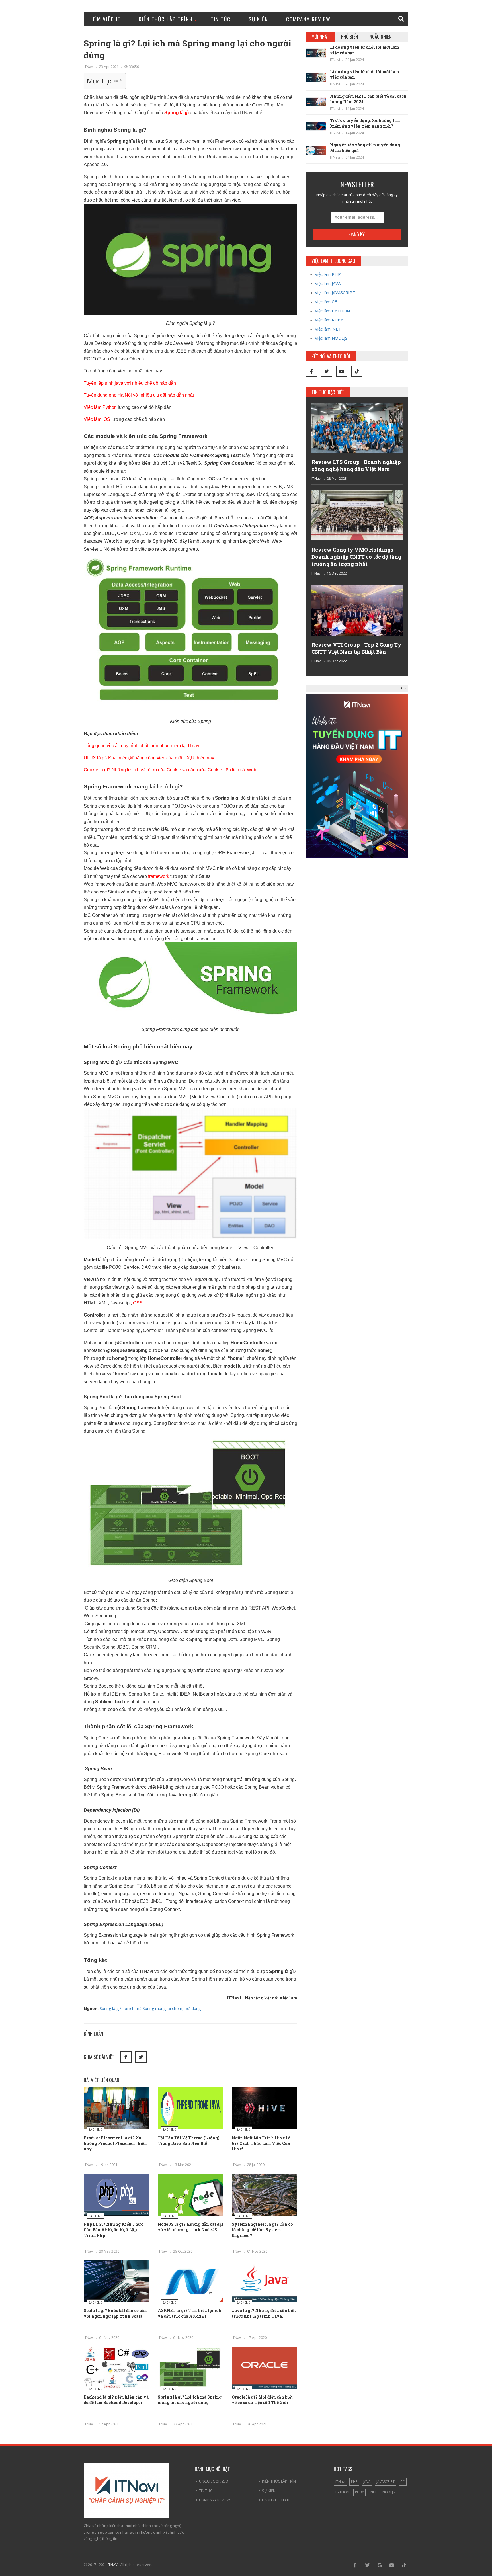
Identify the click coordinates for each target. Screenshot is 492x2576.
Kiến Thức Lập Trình (166, 19)
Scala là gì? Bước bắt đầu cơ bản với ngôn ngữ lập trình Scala (115, 2313)
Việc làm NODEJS (331, 338)
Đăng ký (357, 234)
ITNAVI (113, 2565)
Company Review (308, 19)
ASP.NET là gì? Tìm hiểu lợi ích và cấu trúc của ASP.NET (189, 2313)
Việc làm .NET (328, 329)
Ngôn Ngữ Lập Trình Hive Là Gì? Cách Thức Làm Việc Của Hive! (261, 2143)
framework (159, 876)
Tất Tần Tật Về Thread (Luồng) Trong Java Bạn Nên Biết (189, 2140)
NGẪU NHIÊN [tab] (381, 37)
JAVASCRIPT (386, 2482)
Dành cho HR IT (276, 2500)
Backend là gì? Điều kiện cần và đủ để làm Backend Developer (116, 2400)
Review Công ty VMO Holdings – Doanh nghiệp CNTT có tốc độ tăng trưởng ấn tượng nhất (356, 557)
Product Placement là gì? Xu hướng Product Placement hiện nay (115, 2143)
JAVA (367, 2482)
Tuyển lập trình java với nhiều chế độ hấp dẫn (130, 383)
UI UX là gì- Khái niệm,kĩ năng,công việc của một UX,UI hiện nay (149, 758)
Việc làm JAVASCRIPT (335, 292)
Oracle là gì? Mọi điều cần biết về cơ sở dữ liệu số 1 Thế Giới (262, 2400)
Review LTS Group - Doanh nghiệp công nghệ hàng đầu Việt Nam (356, 465)
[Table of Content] (118, 80)
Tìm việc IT (106, 19)
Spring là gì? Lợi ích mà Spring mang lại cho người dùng (150, 2008)
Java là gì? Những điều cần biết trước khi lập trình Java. (264, 2313)
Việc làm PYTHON (332, 311)
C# (403, 2482)
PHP (354, 2482)
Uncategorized (214, 2481)
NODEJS (389, 2492)
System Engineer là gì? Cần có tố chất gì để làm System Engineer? (262, 2230)
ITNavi (89, 67)
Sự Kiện (258, 19)
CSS (138, 1303)
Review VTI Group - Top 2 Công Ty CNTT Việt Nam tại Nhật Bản (356, 648)
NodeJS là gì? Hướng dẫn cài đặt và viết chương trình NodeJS (190, 2227)
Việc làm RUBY (329, 320)
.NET (373, 2492)
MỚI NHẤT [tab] (320, 37)
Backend (95, 2129)
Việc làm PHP (328, 274)
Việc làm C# (326, 302)
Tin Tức (221, 19)
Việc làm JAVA (328, 283)
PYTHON (342, 2492)
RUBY (359, 2492)
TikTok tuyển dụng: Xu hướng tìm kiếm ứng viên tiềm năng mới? (365, 123)
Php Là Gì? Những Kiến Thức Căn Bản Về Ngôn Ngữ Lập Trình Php (113, 2230)
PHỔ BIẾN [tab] (349, 37)
